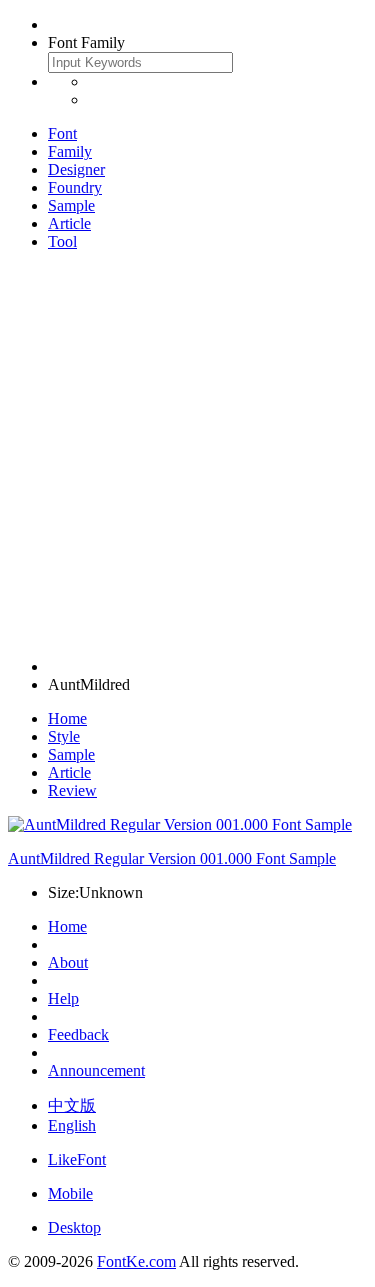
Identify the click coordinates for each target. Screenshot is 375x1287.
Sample (71, 205)
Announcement (96, 1070)
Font (62, 133)
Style (64, 736)
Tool (62, 241)
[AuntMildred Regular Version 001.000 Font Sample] (180, 824)
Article (69, 223)
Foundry (75, 187)
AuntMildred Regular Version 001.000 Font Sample (172, 858)
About (68, 962)
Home (67, 718)
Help (63, 998)
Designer (76, 169)
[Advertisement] (187, 454)
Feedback (78, 1034)
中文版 (72, 1105)
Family (70, 151)
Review (72, 790)
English (72, 1125)
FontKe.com (136, 1261)
